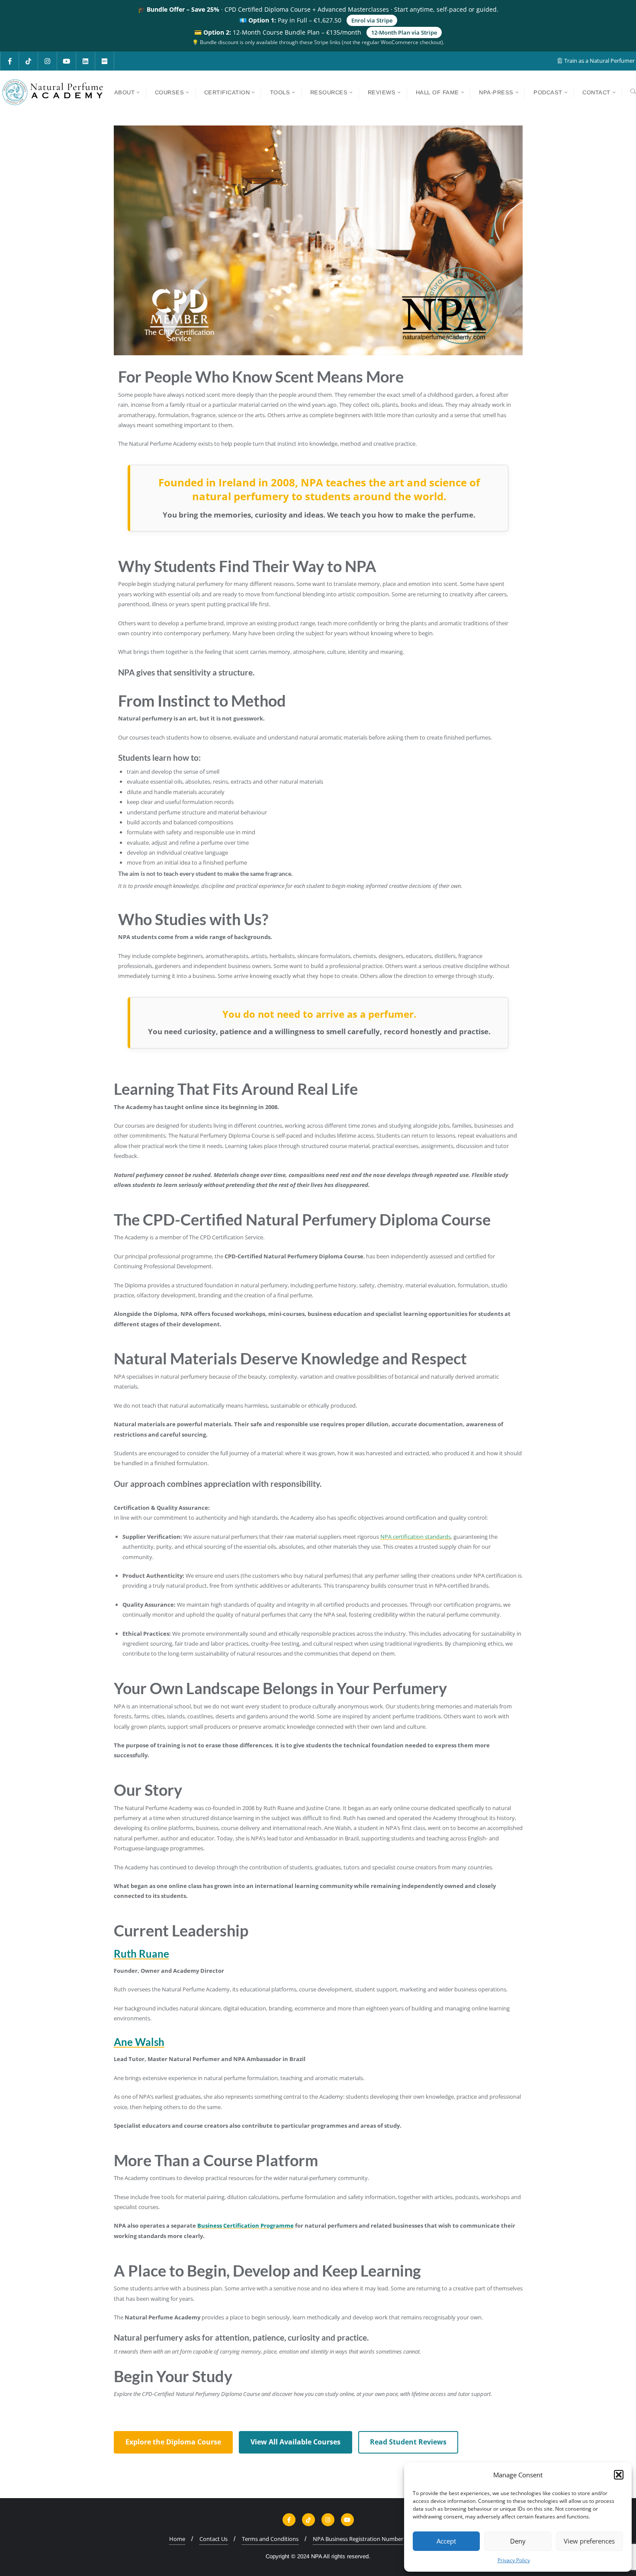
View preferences (589, 2541)
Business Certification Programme (246, 2225)
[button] (619, 2475)
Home (177, 2539)
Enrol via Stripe (372, 20)
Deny (518, 2541)
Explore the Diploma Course (173, 2442)
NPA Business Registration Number (358, 2539)
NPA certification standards (416, 1537)
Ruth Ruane (141, 1954)
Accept (446, 2541)
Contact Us (214, 2539)
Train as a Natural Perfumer (599, 61)
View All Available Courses (296, 2442)
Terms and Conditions (270, 2539)
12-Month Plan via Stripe (404, 32)
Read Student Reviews (408, 2442)
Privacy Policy (514, 2560)
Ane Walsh (139, 2042)
